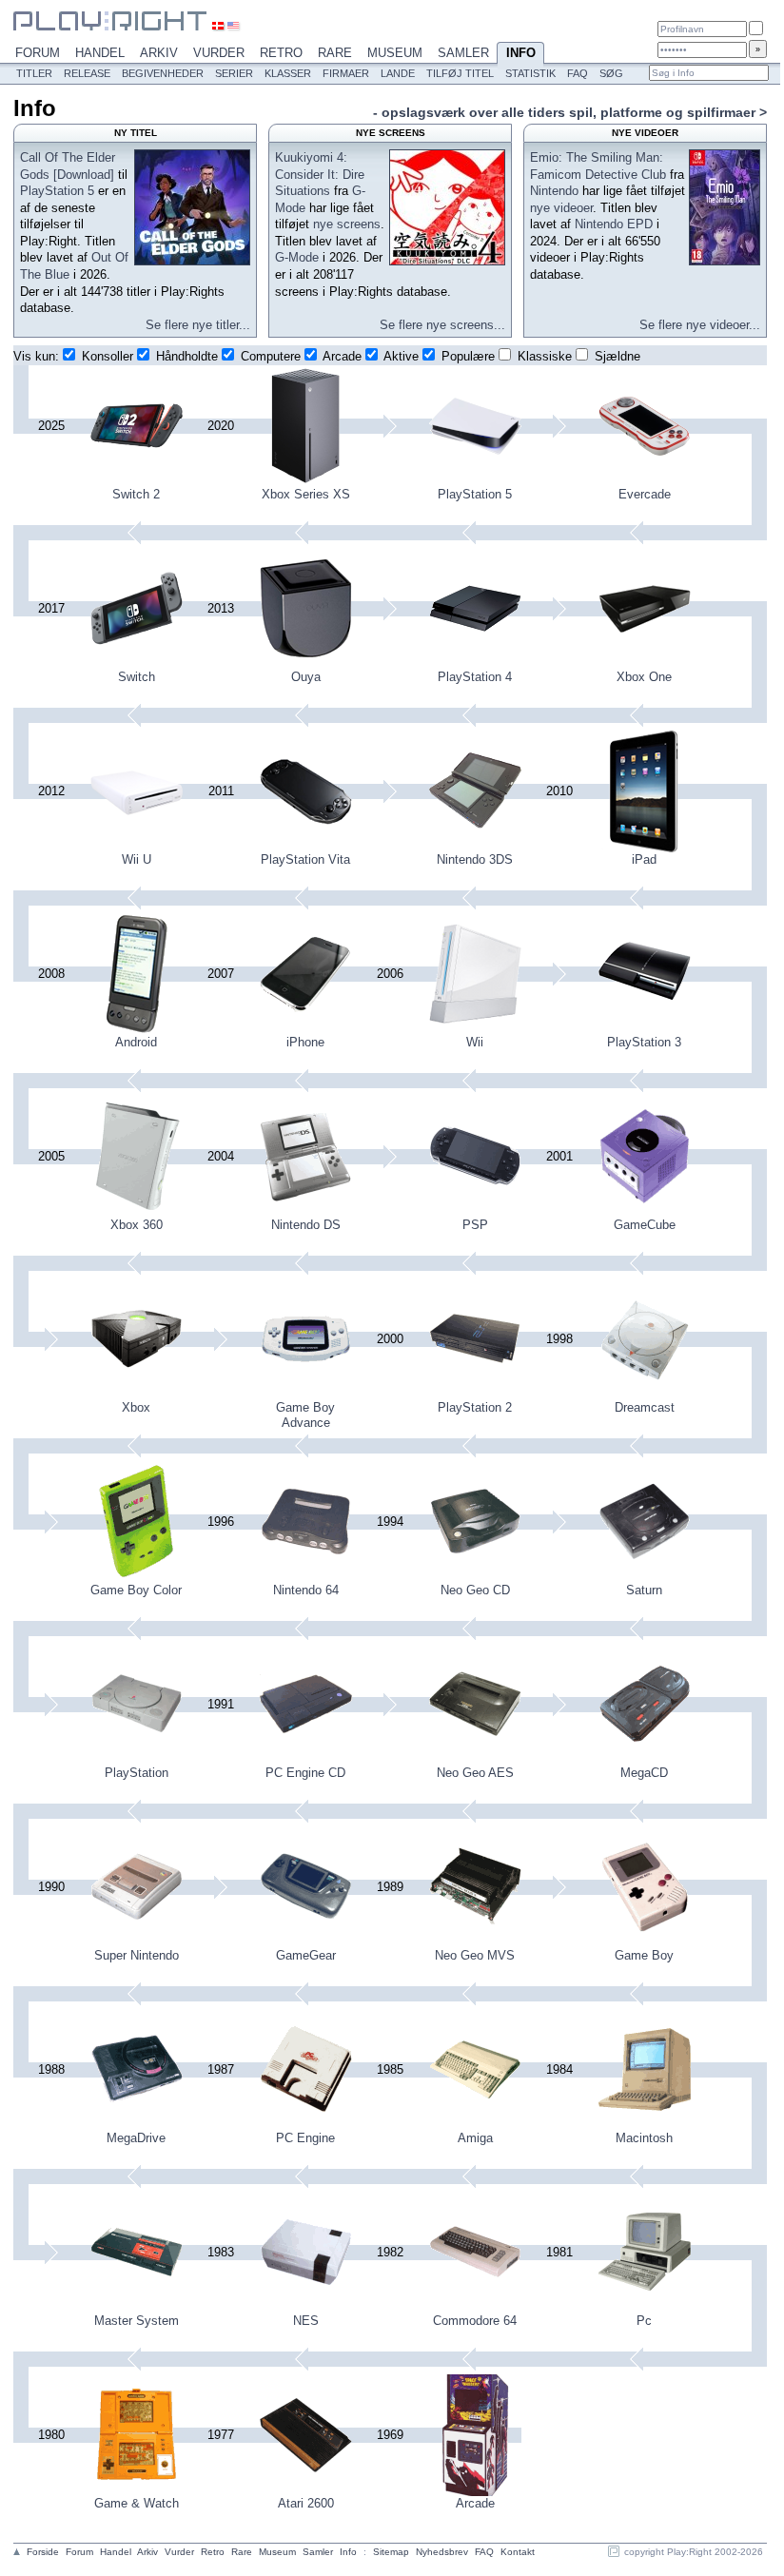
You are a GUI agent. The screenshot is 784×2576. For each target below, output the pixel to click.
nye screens (347, 224)
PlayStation (137, 1773)
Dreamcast (645, 1407)
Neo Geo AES (475, 1773)
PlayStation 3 (644, 1042)
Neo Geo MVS (475, 1955)
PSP (475, 1225)
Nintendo (554, 191)
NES (306, 2321)
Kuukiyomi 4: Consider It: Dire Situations (320, 174)
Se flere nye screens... (442, 325)
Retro (281, 53)
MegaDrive (136, 2138)
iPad (644, 859)
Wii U (137, 859)
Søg (611, 73)
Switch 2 (136, 494)
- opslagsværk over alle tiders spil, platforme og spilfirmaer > (570, 112)
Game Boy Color (136, 1590)
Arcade (475, 2503)
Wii (475, 1042)
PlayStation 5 (57, 191)
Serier (234, 73)
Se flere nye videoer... (700, 325)
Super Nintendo (137, 1955)
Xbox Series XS (306, 494)
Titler (34, 73)
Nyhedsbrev (442, 2552)
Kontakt (518, 2552)
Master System (137, 2321)
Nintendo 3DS (475, 859)
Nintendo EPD (614, 224)
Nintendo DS (306, 1225)
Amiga (475, 2138)
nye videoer (561, 208)
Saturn (644, 1590)
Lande (398, 73)
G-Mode (297, 257)
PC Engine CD (305, 1773)
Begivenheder (163, 73)
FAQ (578, 73)
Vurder (219, 53)
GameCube (645, 1225)
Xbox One (644, 677)
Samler (463, 53)
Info (521, 53)
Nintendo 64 (306, 1590)
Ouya (306, 677)
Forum (38, 53)
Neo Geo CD (475, 1590)
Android (136, 1042)
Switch (137, 677)
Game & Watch (137, 2503)
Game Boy (644, 1955)
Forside (43, 2552)
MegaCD (644, 1773)
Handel (100, 53)
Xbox (136, 1407)
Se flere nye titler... (198, 325)
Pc (644, 2321)
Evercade (645, 494)
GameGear (306, 1955)
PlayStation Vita (305, 859)
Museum (395, 53)
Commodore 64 (475, 2321)
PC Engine (305, 2138)
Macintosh (644, 2138)
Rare (335, 53)
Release (87, 73)
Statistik (530, 73)
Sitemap (391, 2552)
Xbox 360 (137, 1225)
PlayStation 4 (475, 677)
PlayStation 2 (475, 1407)
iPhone (305, 1042)
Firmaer (346, 73)
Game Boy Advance (305, 1415)
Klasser (288, 73)
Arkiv (159, 53)
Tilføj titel (460, 73)
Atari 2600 (306, 2503)
